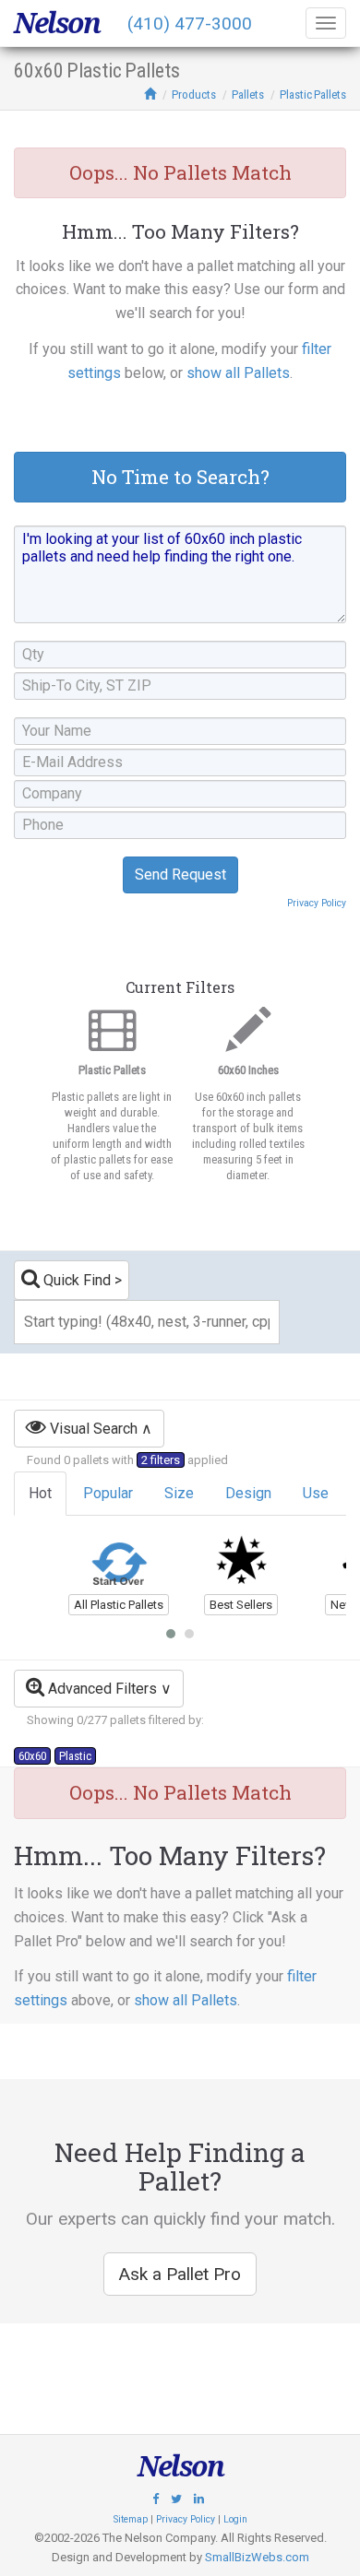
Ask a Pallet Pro (180, 2274)
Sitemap (131, 2519)
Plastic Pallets (313, 95)
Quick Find (75, 1280)
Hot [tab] (40, 1493)
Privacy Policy (317, 903)
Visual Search (92, 1429)
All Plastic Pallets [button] (119, 1605)
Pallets (248, 95)
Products (194, 95)
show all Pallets (238, 373)
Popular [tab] (108, 1493)
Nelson (57, 23)
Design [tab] (248, 1493)
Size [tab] (179, 1493)
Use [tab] (316, 1493)
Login (235, 2519)
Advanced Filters (101, 1689)
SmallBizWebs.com (257, 2557)
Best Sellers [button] (241, 1605)
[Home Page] (150, 95)
